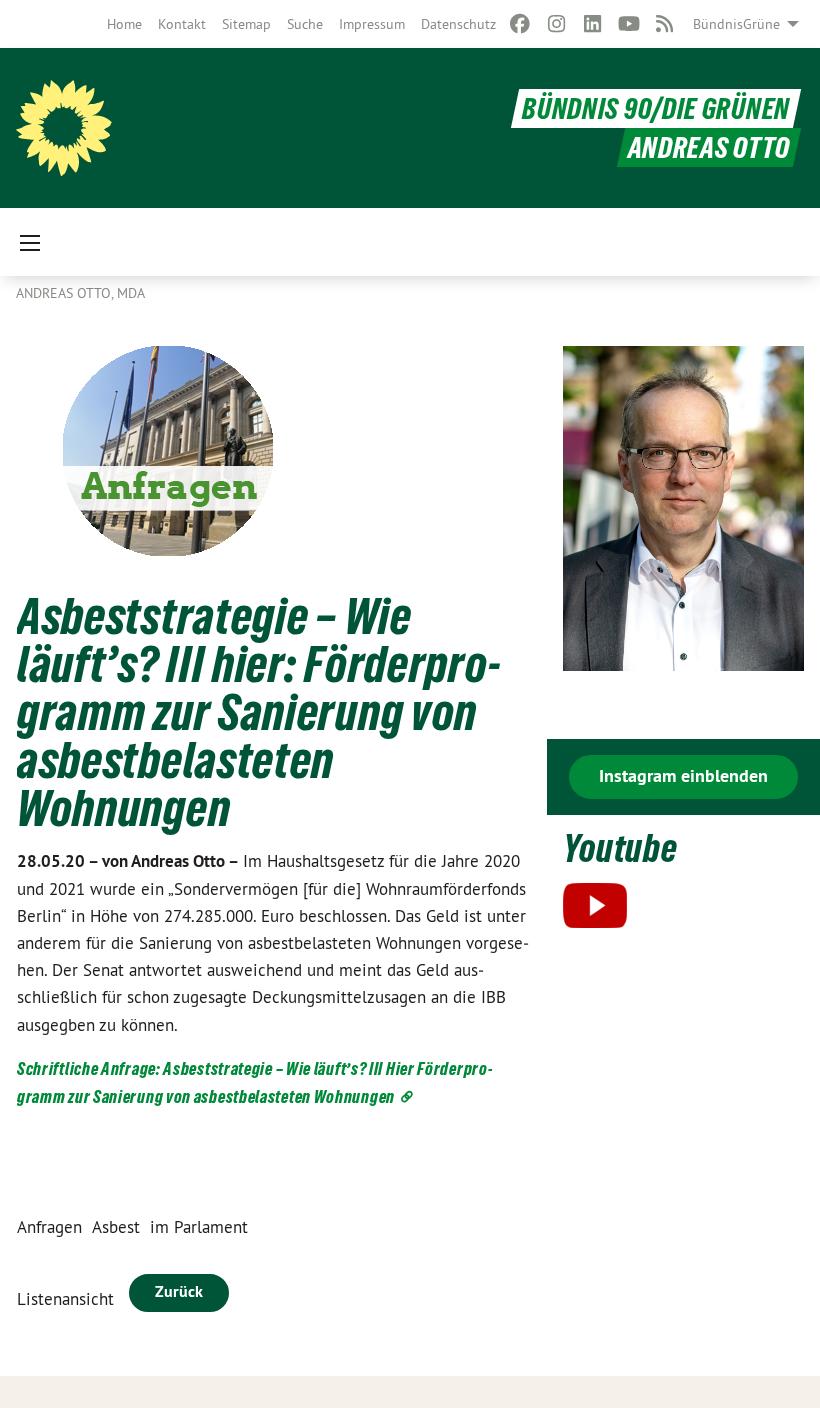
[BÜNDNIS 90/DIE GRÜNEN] (64, 128)
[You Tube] (628, 24)
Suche (305, 24)
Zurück (179, 1291)
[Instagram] (556, 24)
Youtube (620, 848)
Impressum (372, 24)
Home (124, 24)
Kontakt (182, 24)
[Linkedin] (592, 24)
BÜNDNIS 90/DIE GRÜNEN (656, 108)
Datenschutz (458, 24)
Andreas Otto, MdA (80, 293)
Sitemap (246, 24)
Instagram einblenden (683, 775)
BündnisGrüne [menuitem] (736, 24)
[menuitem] (124, 24)
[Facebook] (520, 24)
